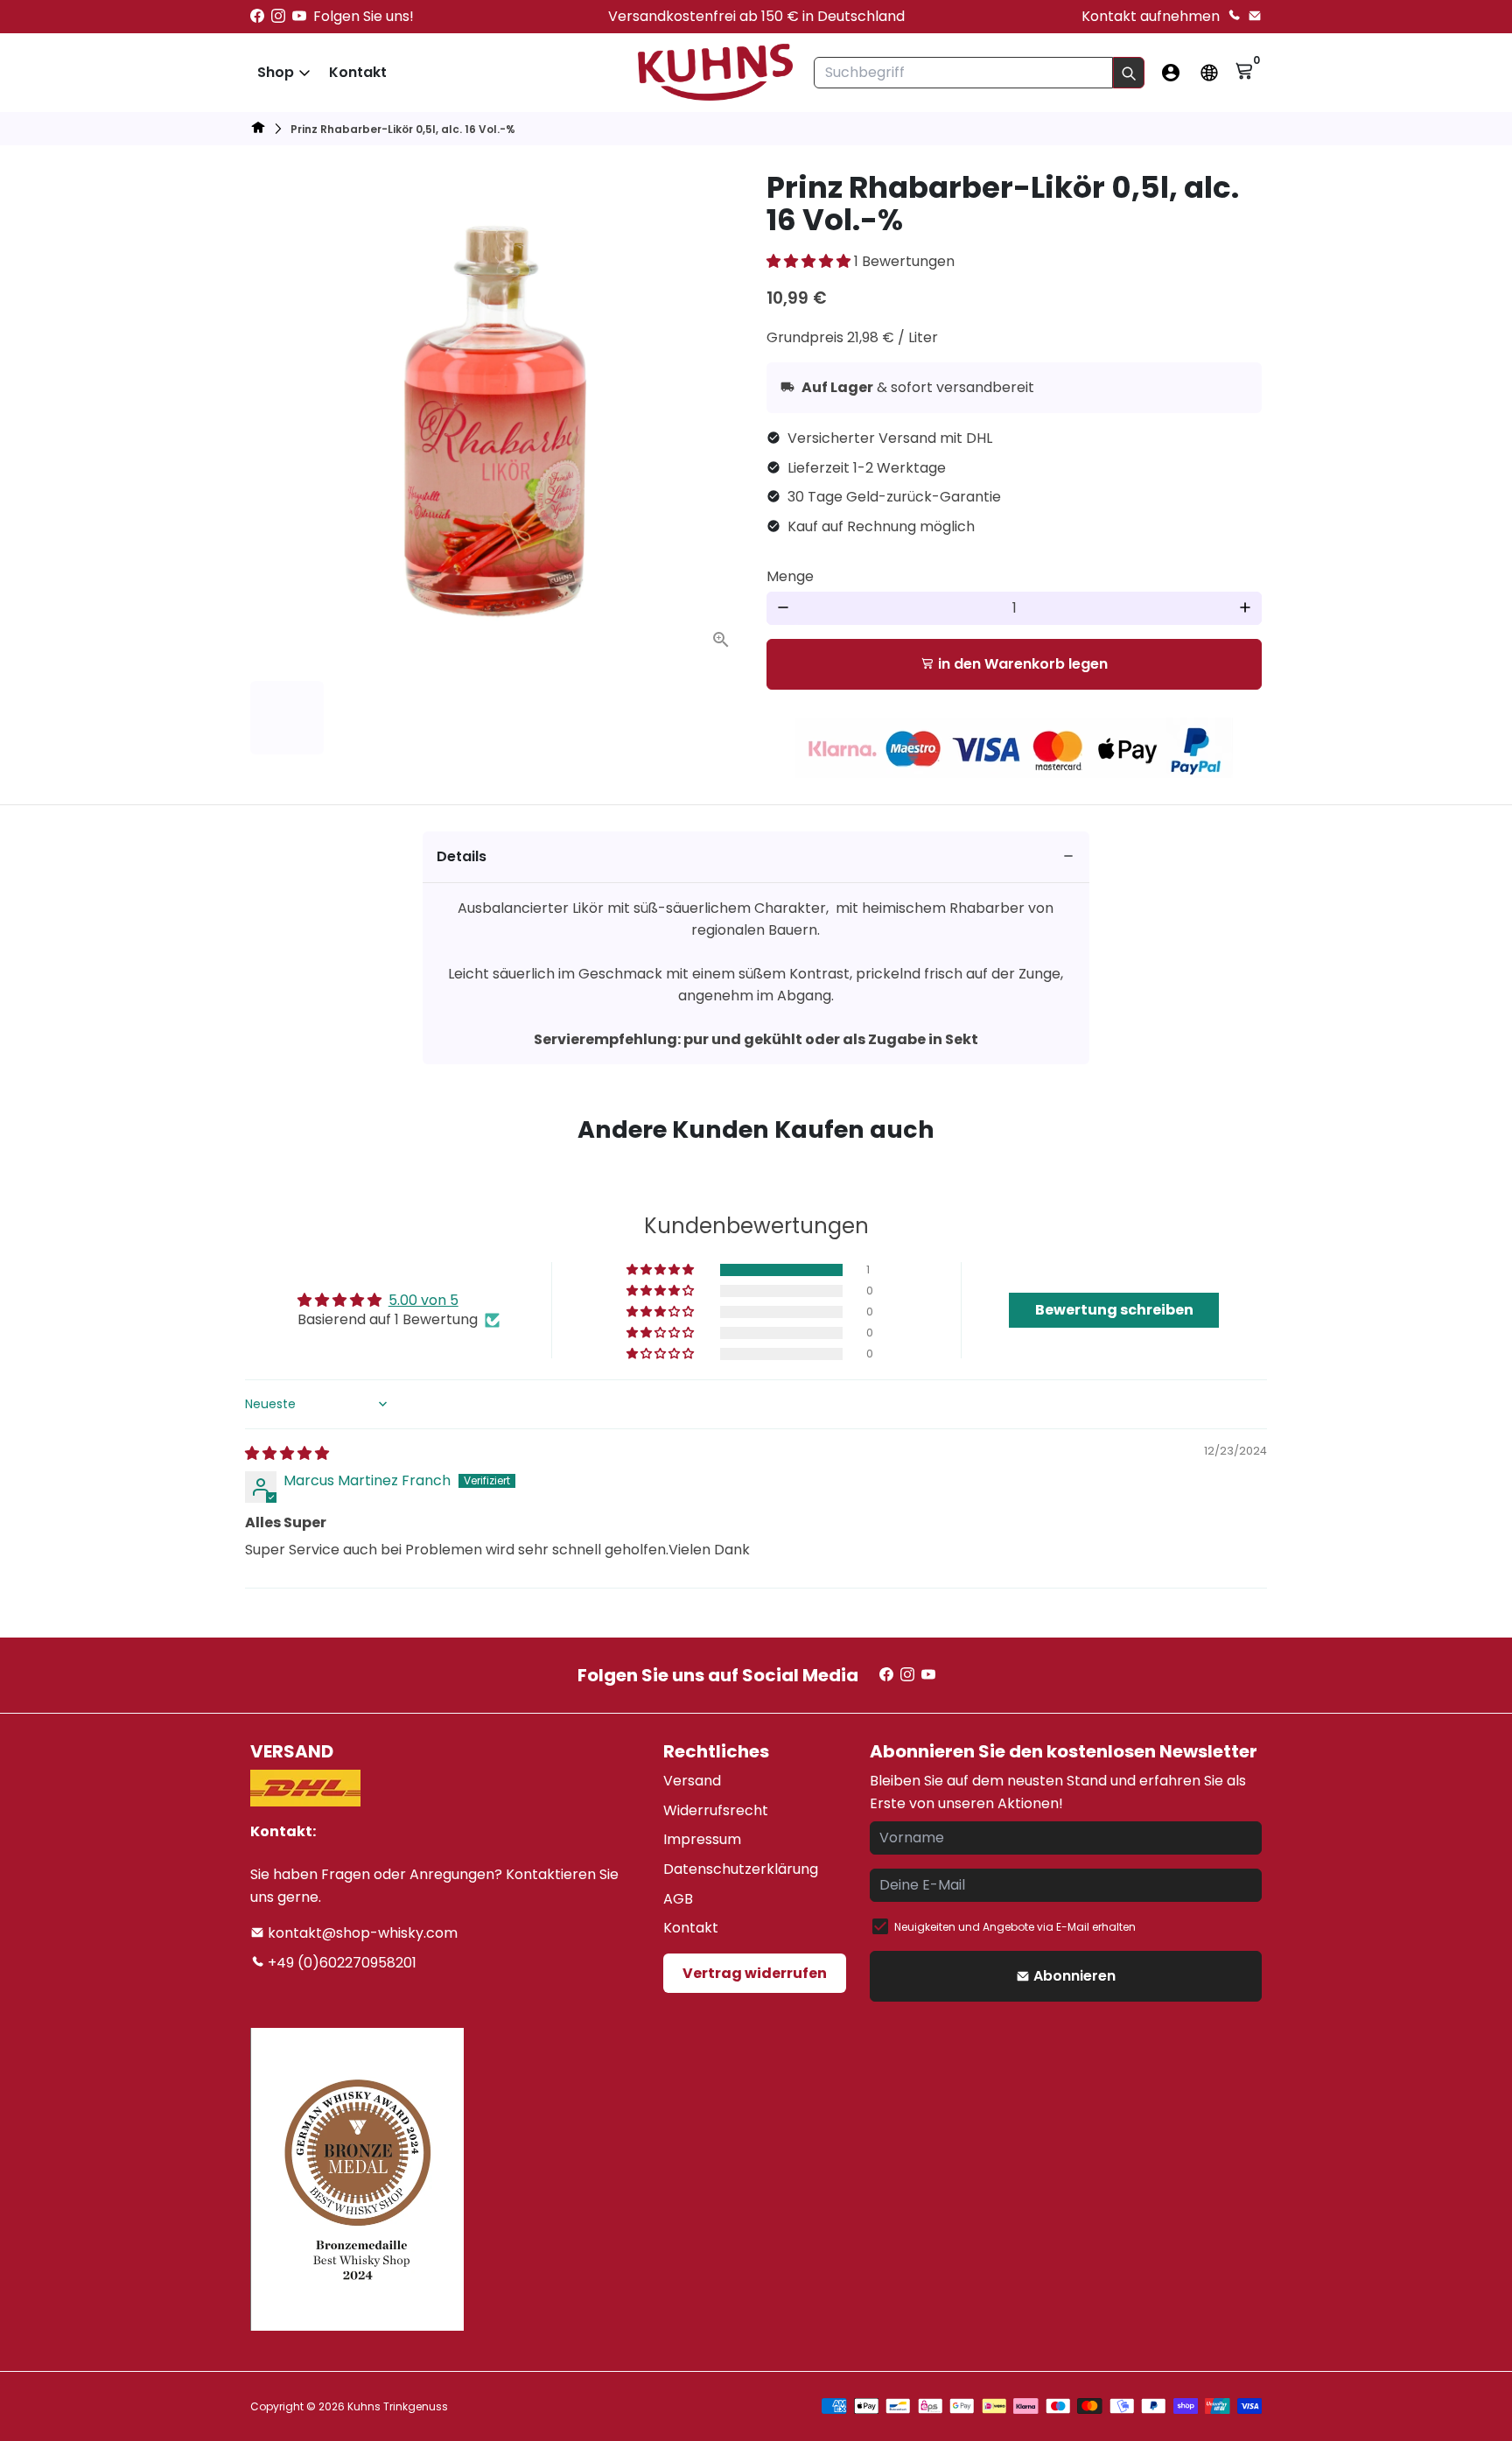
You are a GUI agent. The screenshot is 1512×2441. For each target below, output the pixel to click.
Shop (276, 72)
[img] (287, 1453)
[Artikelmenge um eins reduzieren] (783, 608)
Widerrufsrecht (716, 1810)
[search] (1129, 73)
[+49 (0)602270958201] (1234, 16)
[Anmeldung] (1171, 73)
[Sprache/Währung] (1209, 73)
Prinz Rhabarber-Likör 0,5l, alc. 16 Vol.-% (403, 129)
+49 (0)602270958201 (340, 1963)
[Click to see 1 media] (287, 718)
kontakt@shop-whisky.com (361, 1933)
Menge (790, 576)
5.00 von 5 (423, 1300)
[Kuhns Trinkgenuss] (258, 130)
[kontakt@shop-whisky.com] (1255, 16)
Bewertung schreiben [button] (1114, 1310)
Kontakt (358, 72)
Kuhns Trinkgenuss (398, 2406)
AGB (678, 1899)
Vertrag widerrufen (755, 1973)
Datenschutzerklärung (741, 1869)
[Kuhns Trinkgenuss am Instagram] (278, 16)
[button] (810, 261)
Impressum (702, 1839)
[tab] (756, 857)
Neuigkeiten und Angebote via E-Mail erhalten (1015, 1927)
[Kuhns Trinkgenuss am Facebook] (257, 16)
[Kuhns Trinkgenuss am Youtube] (299, 16)
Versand (692, 1781)
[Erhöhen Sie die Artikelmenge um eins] (1245, 608)
